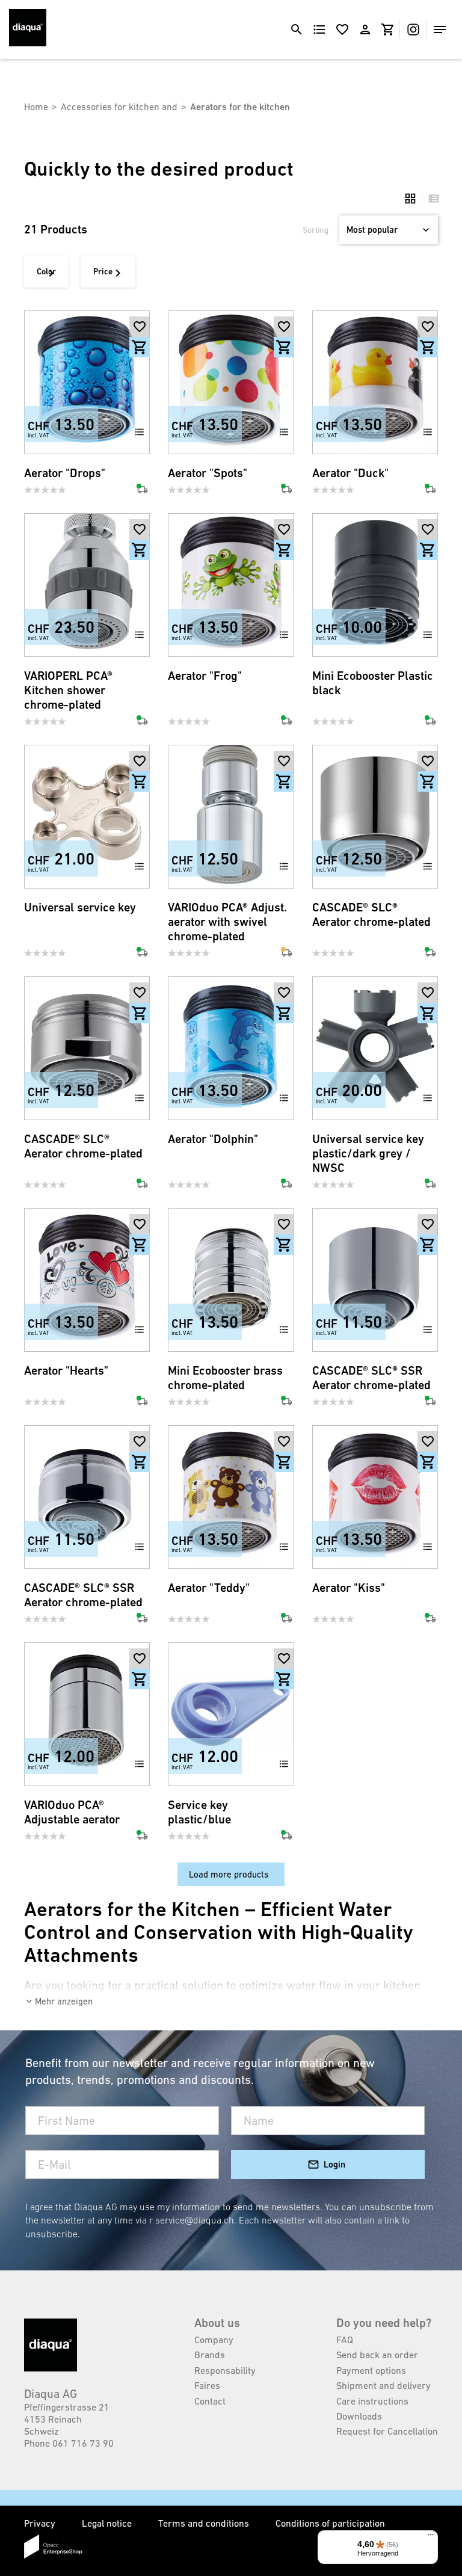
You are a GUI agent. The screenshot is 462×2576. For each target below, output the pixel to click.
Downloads (359, 2416)
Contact (210, 2401)
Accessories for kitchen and (119, 106)
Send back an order (377, 2355)
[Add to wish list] (140, 327)
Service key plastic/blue (199, 1812)
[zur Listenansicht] (431, 199)
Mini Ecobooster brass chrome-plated (225, 1378)
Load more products (229, 1874)
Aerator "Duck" (350, 473)
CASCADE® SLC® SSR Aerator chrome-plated (371, 1378)
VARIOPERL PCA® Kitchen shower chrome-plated (68, 690)
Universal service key (80, 907)
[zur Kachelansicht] (410, 199)
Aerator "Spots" (208, 473)
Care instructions (372, 2401)
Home (36, 106)
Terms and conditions (205, 2523)
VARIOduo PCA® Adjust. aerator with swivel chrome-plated (227, 922)
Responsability (225, 2370)
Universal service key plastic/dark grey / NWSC (368, 1154)
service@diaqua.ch (195, 2220)
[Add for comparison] (140, 432)
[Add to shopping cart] (140, 347)
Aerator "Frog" (205, 676)
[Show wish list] (342, 29)
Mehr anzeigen (64, 2001)
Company (214, 2340)
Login (334, 2164)
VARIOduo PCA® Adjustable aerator (72, 1812)
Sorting (316, 230)
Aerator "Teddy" (209, 1588)
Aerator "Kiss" (349, 1588)
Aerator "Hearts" (66, 1371)
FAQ (345, 2340)
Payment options (371, 2370)
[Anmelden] (365, 29)
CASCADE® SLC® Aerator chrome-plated (371, 915)
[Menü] (431, 2537)
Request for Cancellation (387, 2431)
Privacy (41, 2523)
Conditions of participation (330, 2523)
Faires (207, 2385)
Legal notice (108, 2523)
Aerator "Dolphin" (213, 1139)
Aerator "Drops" (65, 473)
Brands (210, 2355)
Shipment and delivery (383, 2385)
